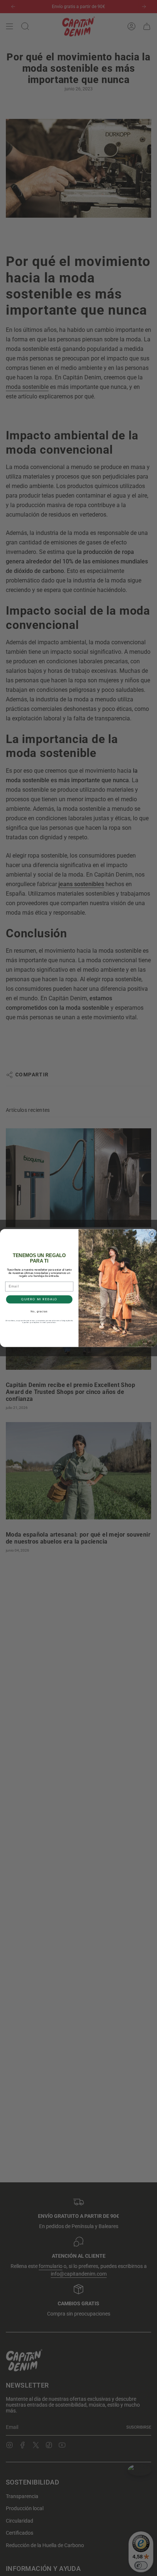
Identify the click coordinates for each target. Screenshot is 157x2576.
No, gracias (39, 1312)
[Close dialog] (152, 1234)
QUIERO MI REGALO (39, 1299)
